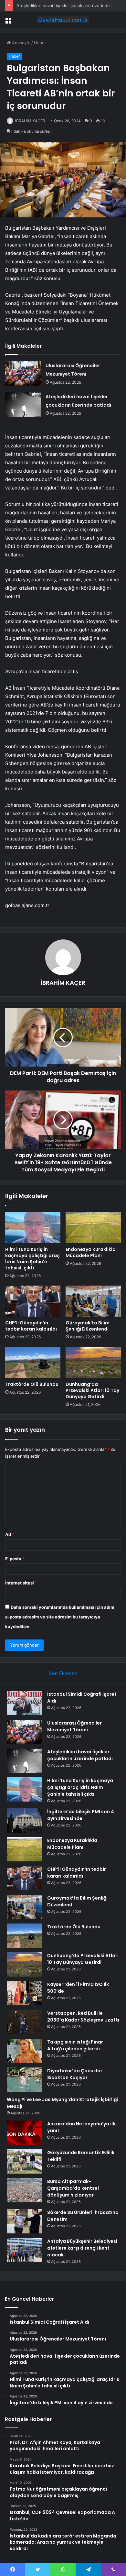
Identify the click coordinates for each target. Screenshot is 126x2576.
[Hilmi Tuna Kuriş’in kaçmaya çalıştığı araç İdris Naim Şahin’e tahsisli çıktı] (33, 1227)
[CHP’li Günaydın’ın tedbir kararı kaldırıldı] (33, 1301)
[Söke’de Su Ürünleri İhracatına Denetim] (25, 2221)
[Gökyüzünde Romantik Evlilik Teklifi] (25, 2161)
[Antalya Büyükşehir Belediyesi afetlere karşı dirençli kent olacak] (25, 2250)
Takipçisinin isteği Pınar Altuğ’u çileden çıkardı (75, 2045)
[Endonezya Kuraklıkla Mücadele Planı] (93, 1227)
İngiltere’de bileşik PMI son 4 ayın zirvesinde (81, 1815)
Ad (10, 1534)
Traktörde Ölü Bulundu (32, 1384)
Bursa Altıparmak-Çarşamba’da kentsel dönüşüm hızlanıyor (73, 2188)
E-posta (15, 1559)
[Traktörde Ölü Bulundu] (33, 1362)
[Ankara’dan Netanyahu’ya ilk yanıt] (25, 2133)
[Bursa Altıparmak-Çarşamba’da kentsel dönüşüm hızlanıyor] (25, 2190)
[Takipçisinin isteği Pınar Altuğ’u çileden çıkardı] (25, 2051)
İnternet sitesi (20, 1583)
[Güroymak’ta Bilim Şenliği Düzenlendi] (93, 1301)
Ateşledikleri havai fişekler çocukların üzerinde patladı (70, 5)
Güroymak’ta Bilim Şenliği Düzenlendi (88, 1326)
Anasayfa (21, 43)
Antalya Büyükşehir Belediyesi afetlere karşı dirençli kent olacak (82, 2248)
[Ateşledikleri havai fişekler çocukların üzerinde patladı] (23, 405)
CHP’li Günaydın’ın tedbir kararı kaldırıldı (31, 1326)
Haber (40, 43)
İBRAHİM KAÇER (30, 121)
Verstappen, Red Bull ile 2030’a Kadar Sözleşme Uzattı (83, 2017)
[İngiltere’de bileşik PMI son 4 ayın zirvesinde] (25, 1820)
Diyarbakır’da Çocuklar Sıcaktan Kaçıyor (75, 2074)
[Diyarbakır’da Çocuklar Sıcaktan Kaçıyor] (25, 2080)
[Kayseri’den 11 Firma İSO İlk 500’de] (25, 1993)
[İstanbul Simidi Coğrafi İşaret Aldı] (25, 1703)
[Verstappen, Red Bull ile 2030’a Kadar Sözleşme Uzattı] (25, 2022)
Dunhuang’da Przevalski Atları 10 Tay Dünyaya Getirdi (92, 1390)
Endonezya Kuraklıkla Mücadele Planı (91, 1252)
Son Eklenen (63, 1673)
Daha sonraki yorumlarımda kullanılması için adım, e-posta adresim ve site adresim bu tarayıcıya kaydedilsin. (60, 1617)
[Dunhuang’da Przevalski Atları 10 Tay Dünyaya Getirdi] (93, 1362)
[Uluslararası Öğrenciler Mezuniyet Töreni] (23, 373)
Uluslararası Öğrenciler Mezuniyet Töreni (74, 1726)
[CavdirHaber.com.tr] (63, 20)
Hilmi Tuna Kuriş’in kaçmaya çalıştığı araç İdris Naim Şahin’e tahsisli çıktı (32, 1259)
